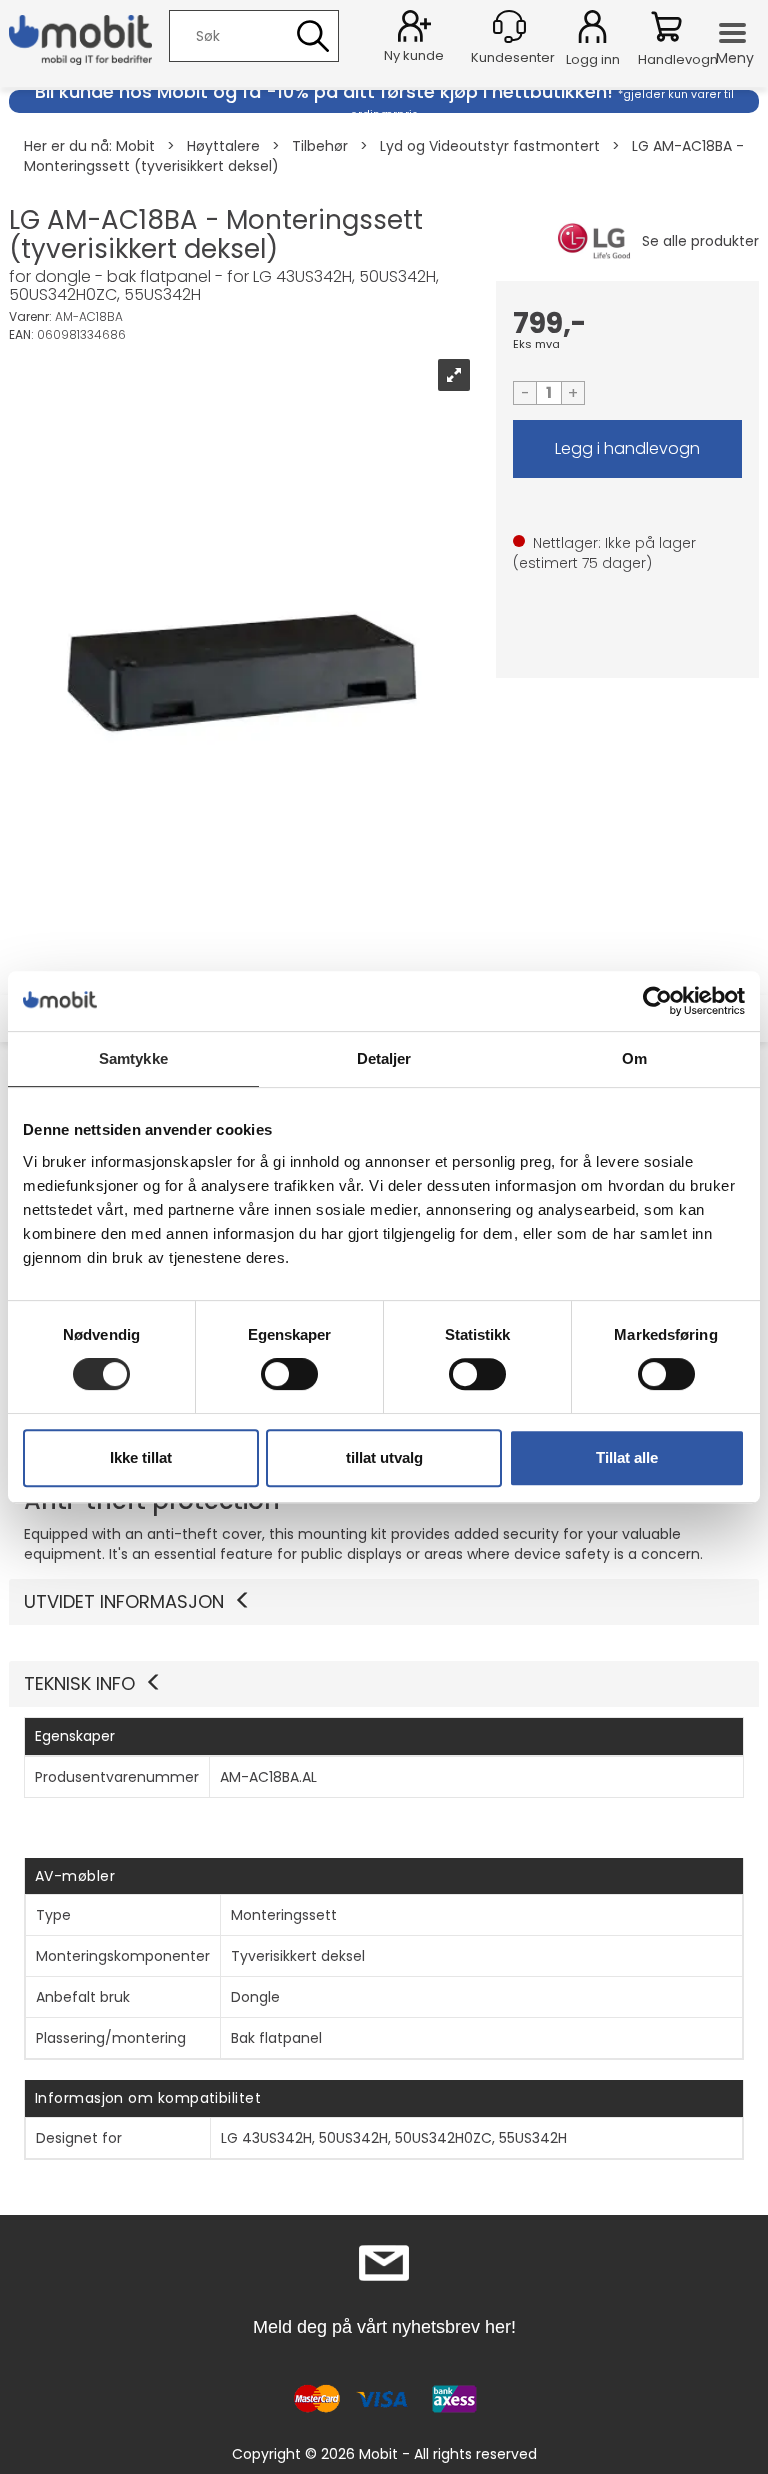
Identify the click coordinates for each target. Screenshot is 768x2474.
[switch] (289, 1374)
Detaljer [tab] (384, 1058)
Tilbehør (320, 146)
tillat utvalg (384, 1457)
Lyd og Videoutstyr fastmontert (490, 146)
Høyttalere (223, 146)
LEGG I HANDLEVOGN (627, 449)
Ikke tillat (141, 1457)
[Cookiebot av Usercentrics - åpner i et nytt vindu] (657, 1001)
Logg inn (592, 30)
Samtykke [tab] (133, 1058)
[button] (384, 1684)
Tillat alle (627, 1457)
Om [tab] (634, 1058)
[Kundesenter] (509, 26)
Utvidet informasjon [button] (124, 1601)
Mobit (135, 146)
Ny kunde (414, 55)
